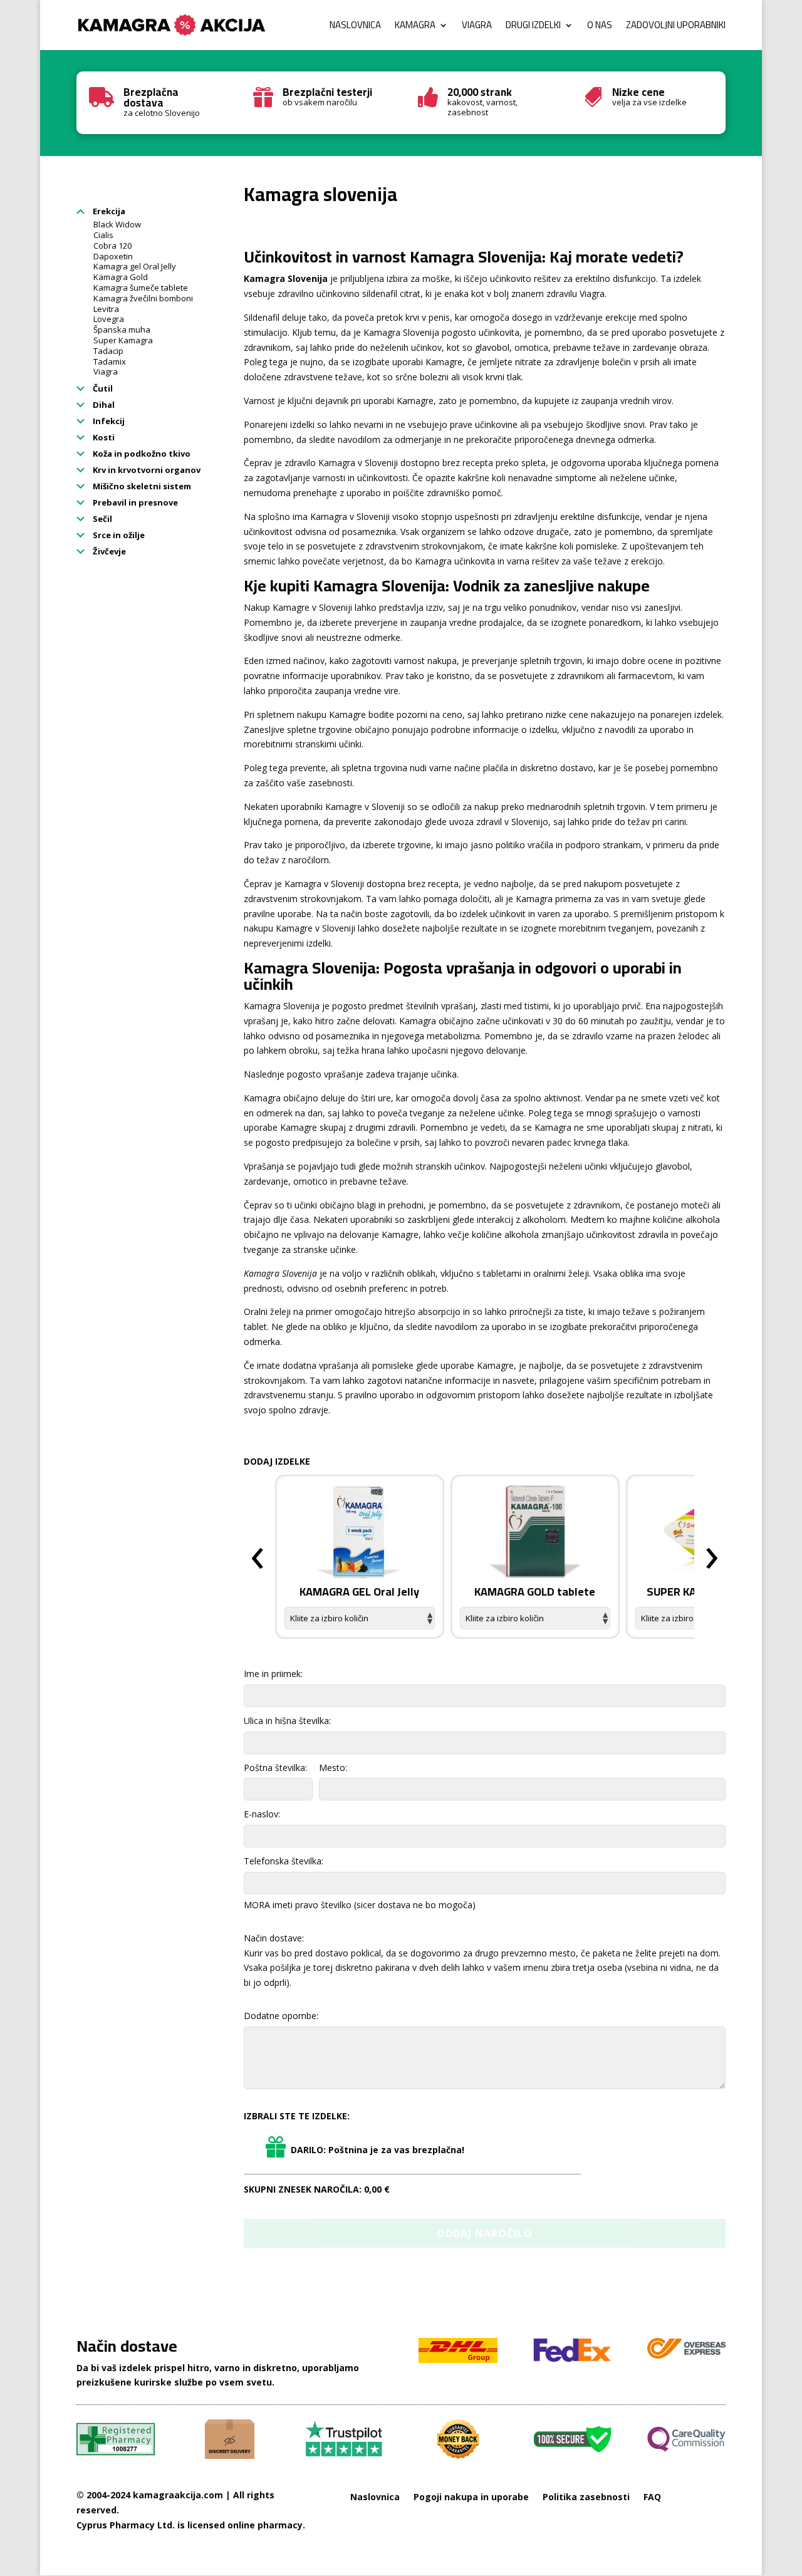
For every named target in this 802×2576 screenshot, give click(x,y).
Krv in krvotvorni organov (146, 470)
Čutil (102, 388)
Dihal (103, 405)
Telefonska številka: (284, 1861)
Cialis (103, 235)
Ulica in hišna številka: (287, 1721)
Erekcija (108, 211)
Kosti (103, 437)
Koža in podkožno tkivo (141, 454)
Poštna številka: (275, 1768)
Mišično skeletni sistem (141, 486)
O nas (600, 27)
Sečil (102, 519)
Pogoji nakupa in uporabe (471, 2497)
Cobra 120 (112, 246)
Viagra (477, 27)
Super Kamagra (123, 340)
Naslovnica (355, 27)
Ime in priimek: (273, 1674)
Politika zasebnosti (586, 2497)
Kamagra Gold (121, 277)
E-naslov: (262, 1814)
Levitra (106, 309)
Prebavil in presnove (134, 502)
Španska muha (122, 330)
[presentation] (258, 1559)
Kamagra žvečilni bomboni (143, 298)
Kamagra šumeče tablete (141, 288)
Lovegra (109, 319)
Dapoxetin (113, 256)
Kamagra (415, 27)
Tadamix (110, 361)
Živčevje (108, 551)
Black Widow (117, 224)
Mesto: (333, 1768)
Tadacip (108, 351)
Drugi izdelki (533, 27)
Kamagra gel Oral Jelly (135, 266)
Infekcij (108, 421)
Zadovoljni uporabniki (676, 27)
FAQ (652, 2497)
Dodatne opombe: (281, 2016)
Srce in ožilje (118, 535)
